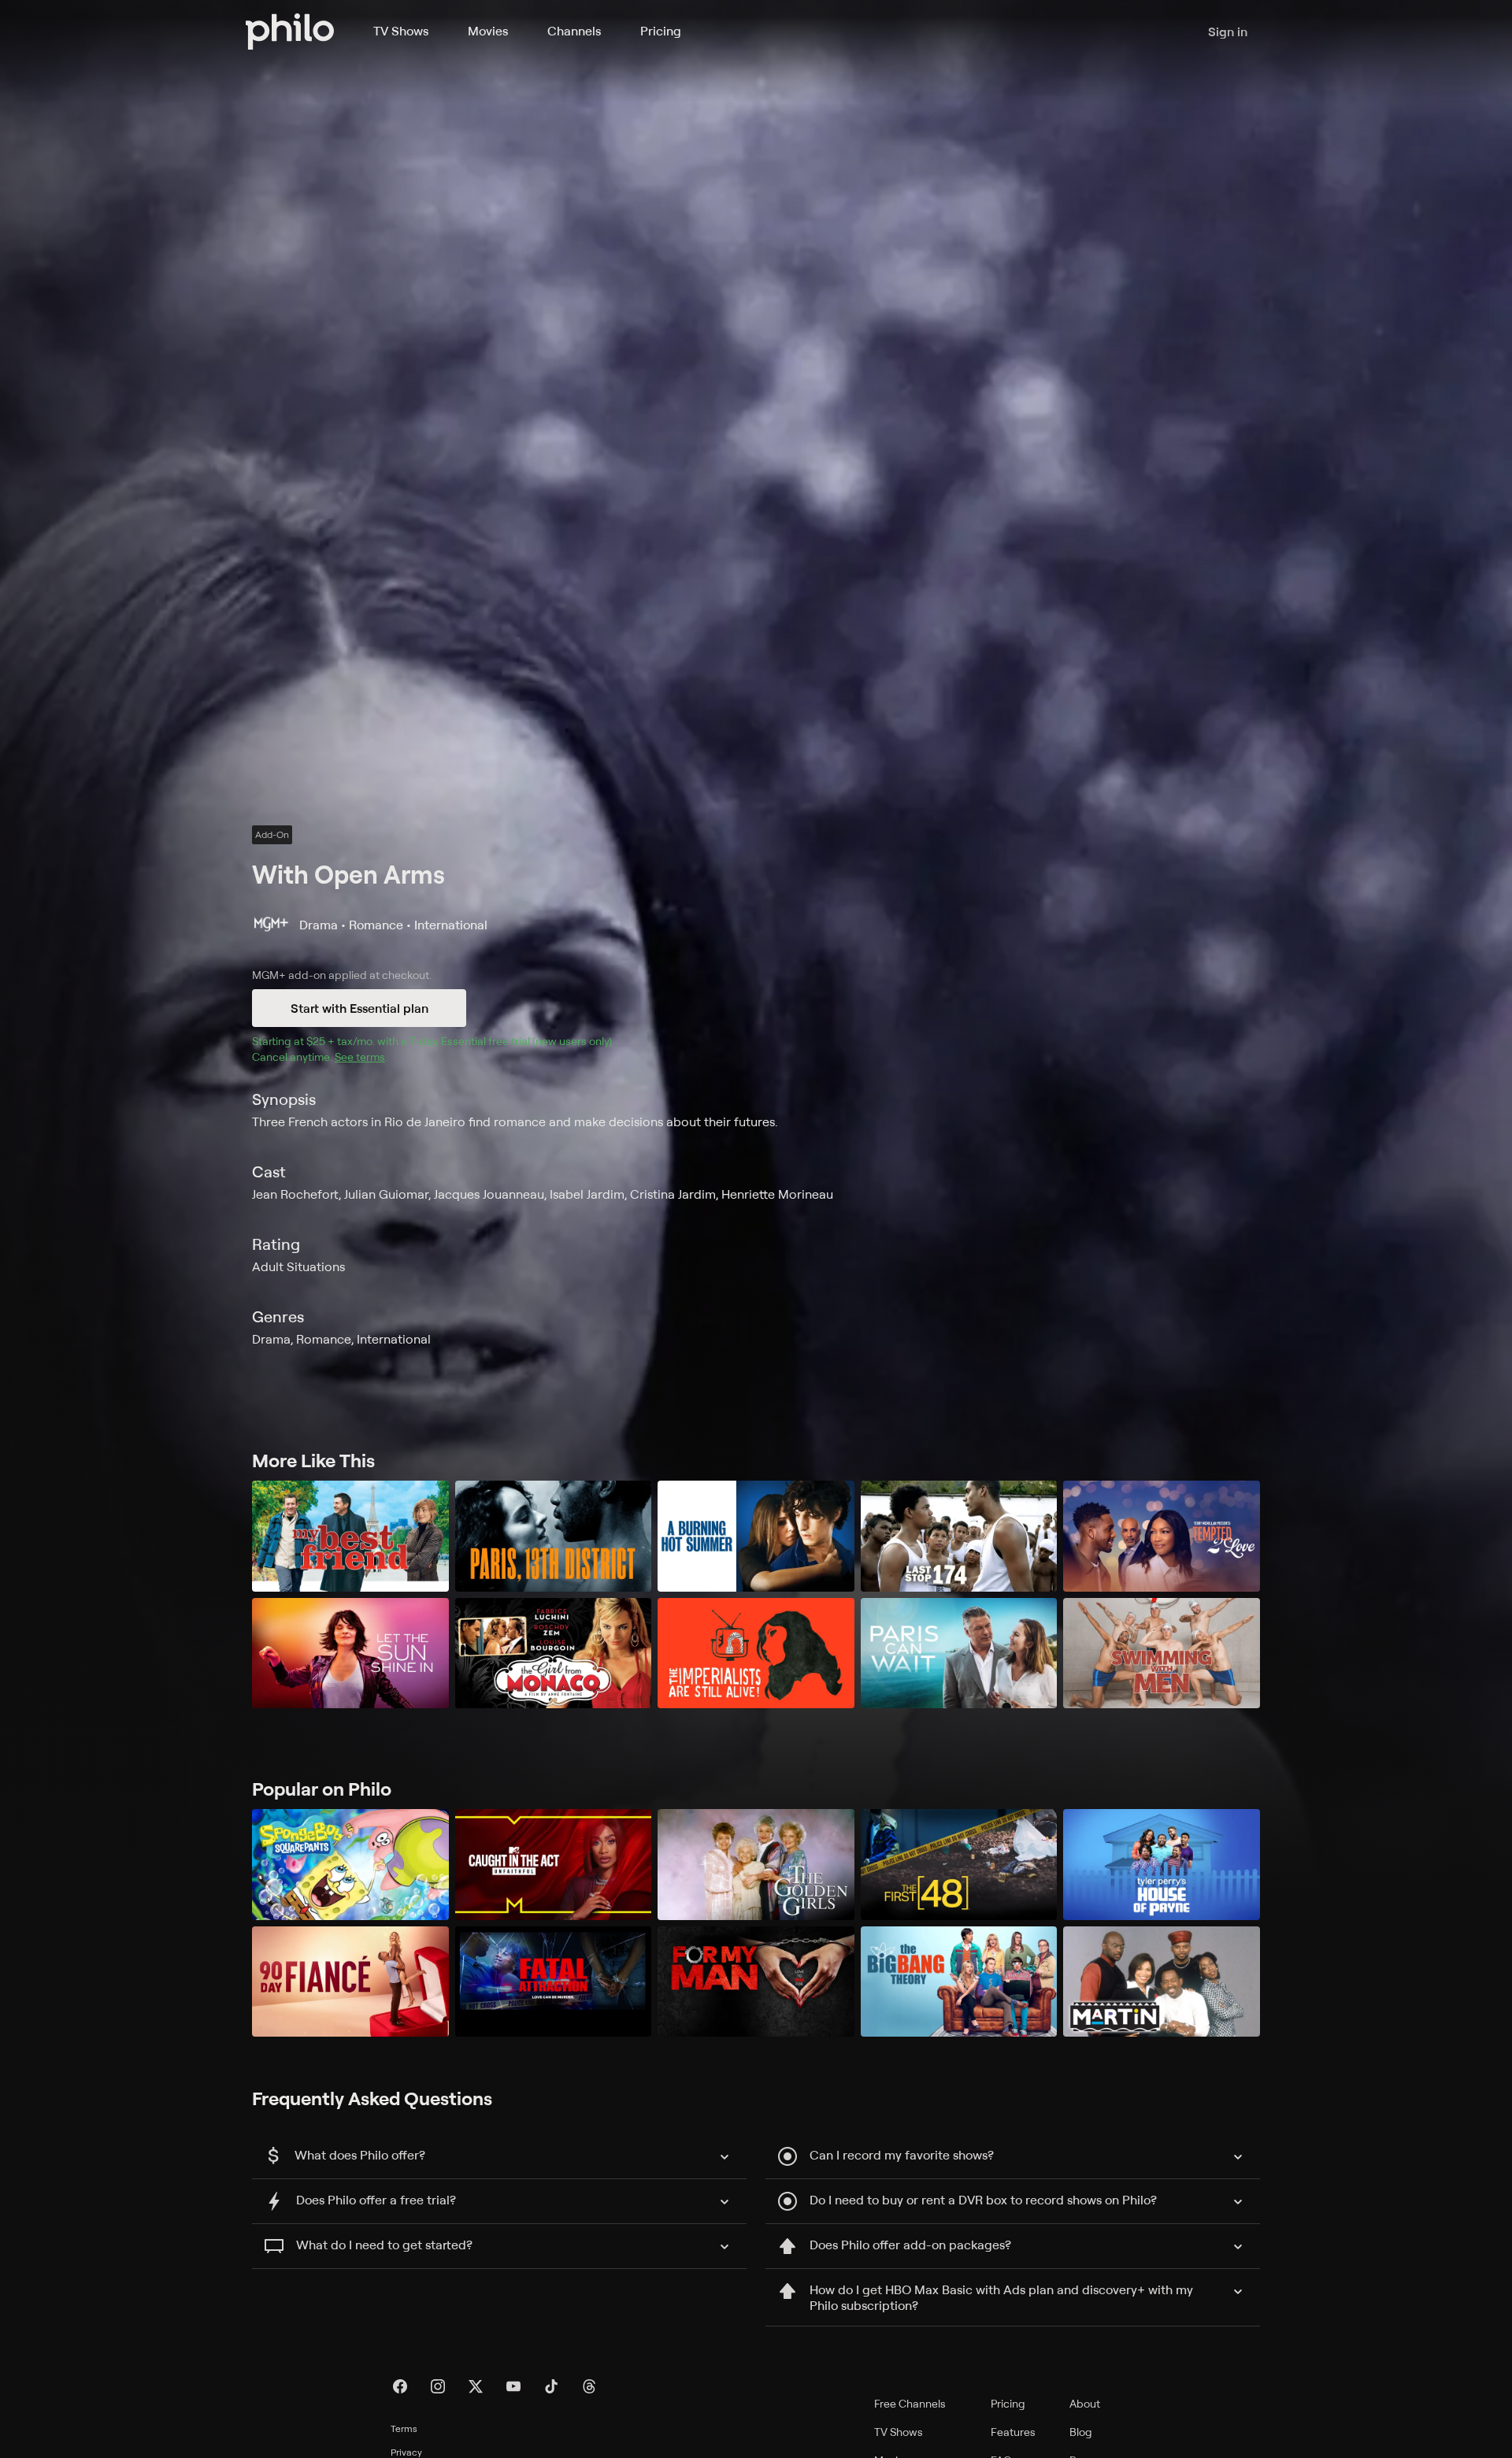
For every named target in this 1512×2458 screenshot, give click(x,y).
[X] (476, 2386)
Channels (574, 31)
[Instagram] (438, 2386)
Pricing (661, 31)
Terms (404, 2428)
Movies (488, 31)
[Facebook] (400, 2386)
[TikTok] (551, 2386)
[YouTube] (513, 2386)
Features (1013, 2432)
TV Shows (401, 31)
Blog (1081, 2432)
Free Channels (910, 2403)
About (1085, 2403)
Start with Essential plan (359, 1008)
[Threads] (589, 2386)
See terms (360, 1057)
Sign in (1228, 32)
